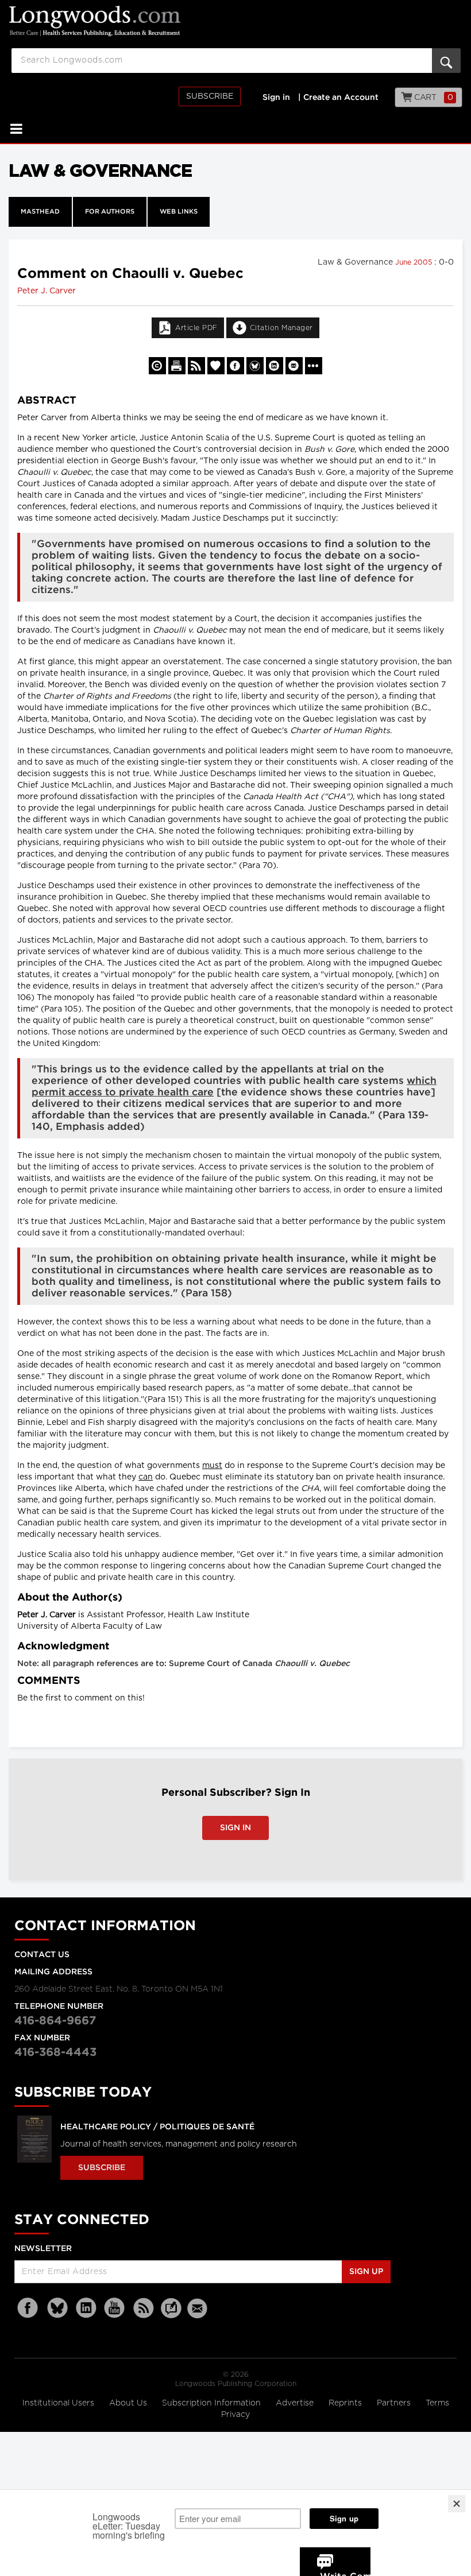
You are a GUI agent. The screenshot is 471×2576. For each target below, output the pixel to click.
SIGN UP (366, 2272)
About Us (129, 2403)
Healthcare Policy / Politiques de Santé (157, 2127)
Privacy (235, 2415)
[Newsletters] (199, 2308)
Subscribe (210, 96)
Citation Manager (281, 328)
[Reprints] (157, 366)
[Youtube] (115, 2308)
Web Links (179, 212)
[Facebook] (29, 2308)
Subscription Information (211, 2403)
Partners (395, 2403)
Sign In (235, 1828)
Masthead (40, 212)
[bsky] (57, 2308)
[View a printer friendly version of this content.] (177, 366)
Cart (433, 98)
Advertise (296, 2403)
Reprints (346, 2403)
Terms (437, 2403)
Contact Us (42, 1955)
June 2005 (415, 262)
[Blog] (171, 2315)
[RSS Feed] (144, 2308)
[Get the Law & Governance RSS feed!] (196, 366)
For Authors (110, 212)
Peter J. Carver (47, 291)
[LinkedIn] (86, 2308)
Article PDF (196, 328)
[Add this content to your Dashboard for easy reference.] (216, 366)
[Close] (457, 2504)
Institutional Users (59, 2403)
